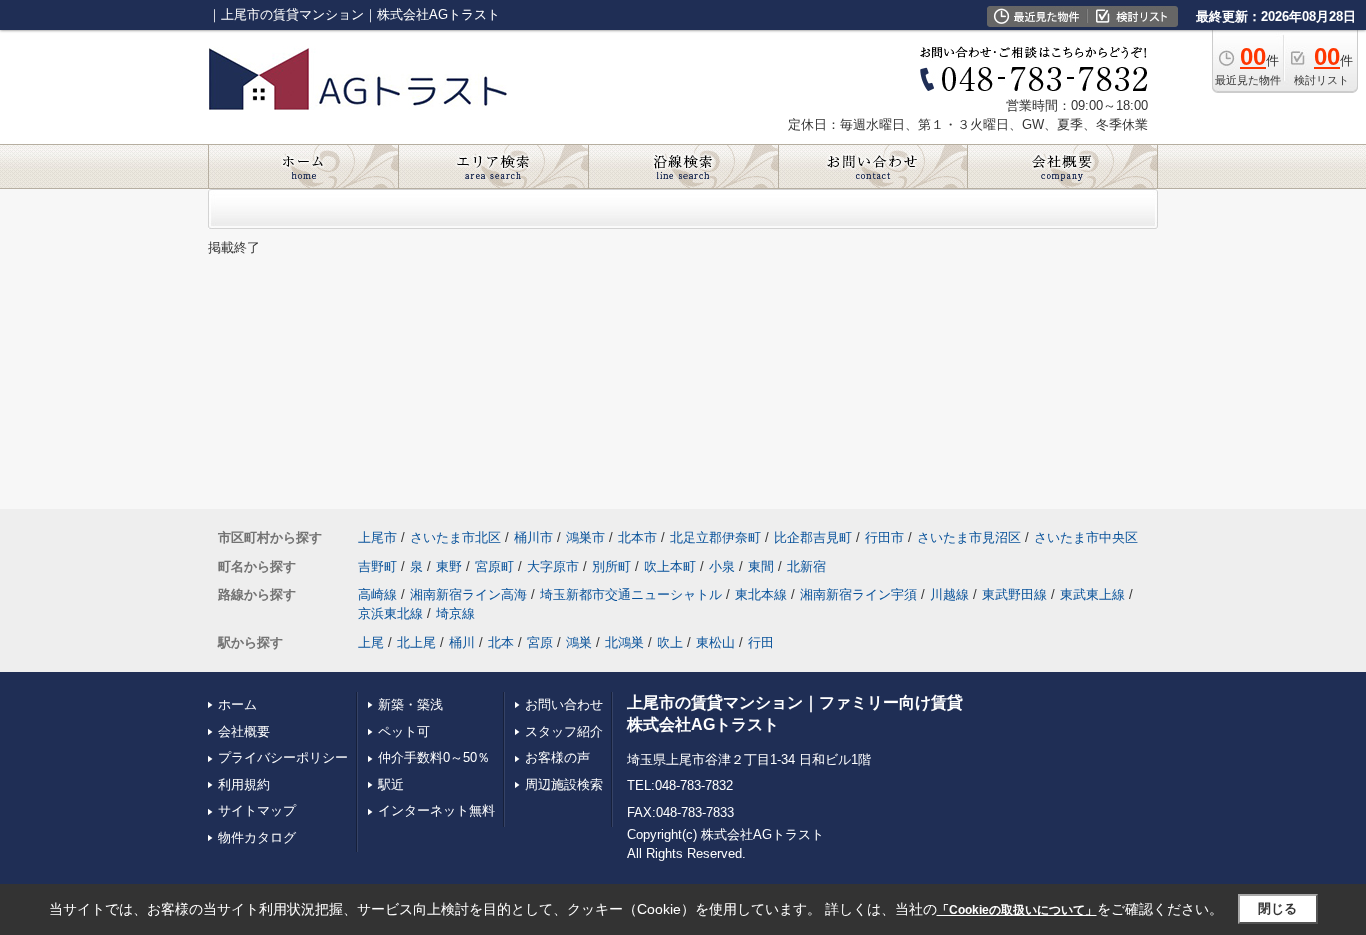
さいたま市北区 (455, 537)
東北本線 (761, 594)
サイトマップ (257, 810)
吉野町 (377, 566)
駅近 (391, 784)
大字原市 (553, 566)
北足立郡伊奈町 (715, 537)
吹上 (670, 642)
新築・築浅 (410, 704)
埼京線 (455, 613)
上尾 (371, 642)
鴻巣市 (585, 537)
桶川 (462, 642)
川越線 (949, 594)
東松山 (715, 642)
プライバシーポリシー (283, 757)
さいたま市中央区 (1086, 537)
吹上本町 (670, 566)
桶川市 (533, 537)
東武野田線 (1014, 594)
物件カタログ (257, 837)
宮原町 (494, 566)
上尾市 (377, 537)
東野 (449, 566)
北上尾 (416, 642)
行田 (761, 642)
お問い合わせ (564, 704)
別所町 (611, 566)
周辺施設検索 (564, 784)
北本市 (637, 537)
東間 (761, 566)
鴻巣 (579, 642)
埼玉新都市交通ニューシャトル (631, 594)
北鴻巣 (624, 642)
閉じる (1277, 908)
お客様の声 (557, 757)
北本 (501, 642)
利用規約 (244, 784)
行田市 (884, 537)
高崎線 (377, 594)
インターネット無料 (436, 810)
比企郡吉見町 (813, 537)
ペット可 (404, 731)
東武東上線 (1092, 594)
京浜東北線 (390, 613)
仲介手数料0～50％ (434, 757)
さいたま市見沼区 (969, 537)
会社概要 (244, 731)
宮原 (540, 642)
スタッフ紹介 (564, 731)
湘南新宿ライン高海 (468, 594)
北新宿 (806, 566)
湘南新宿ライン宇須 (858, 594)
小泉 (722, 566)
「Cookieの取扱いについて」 (1017, 910)
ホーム (237, 704)
